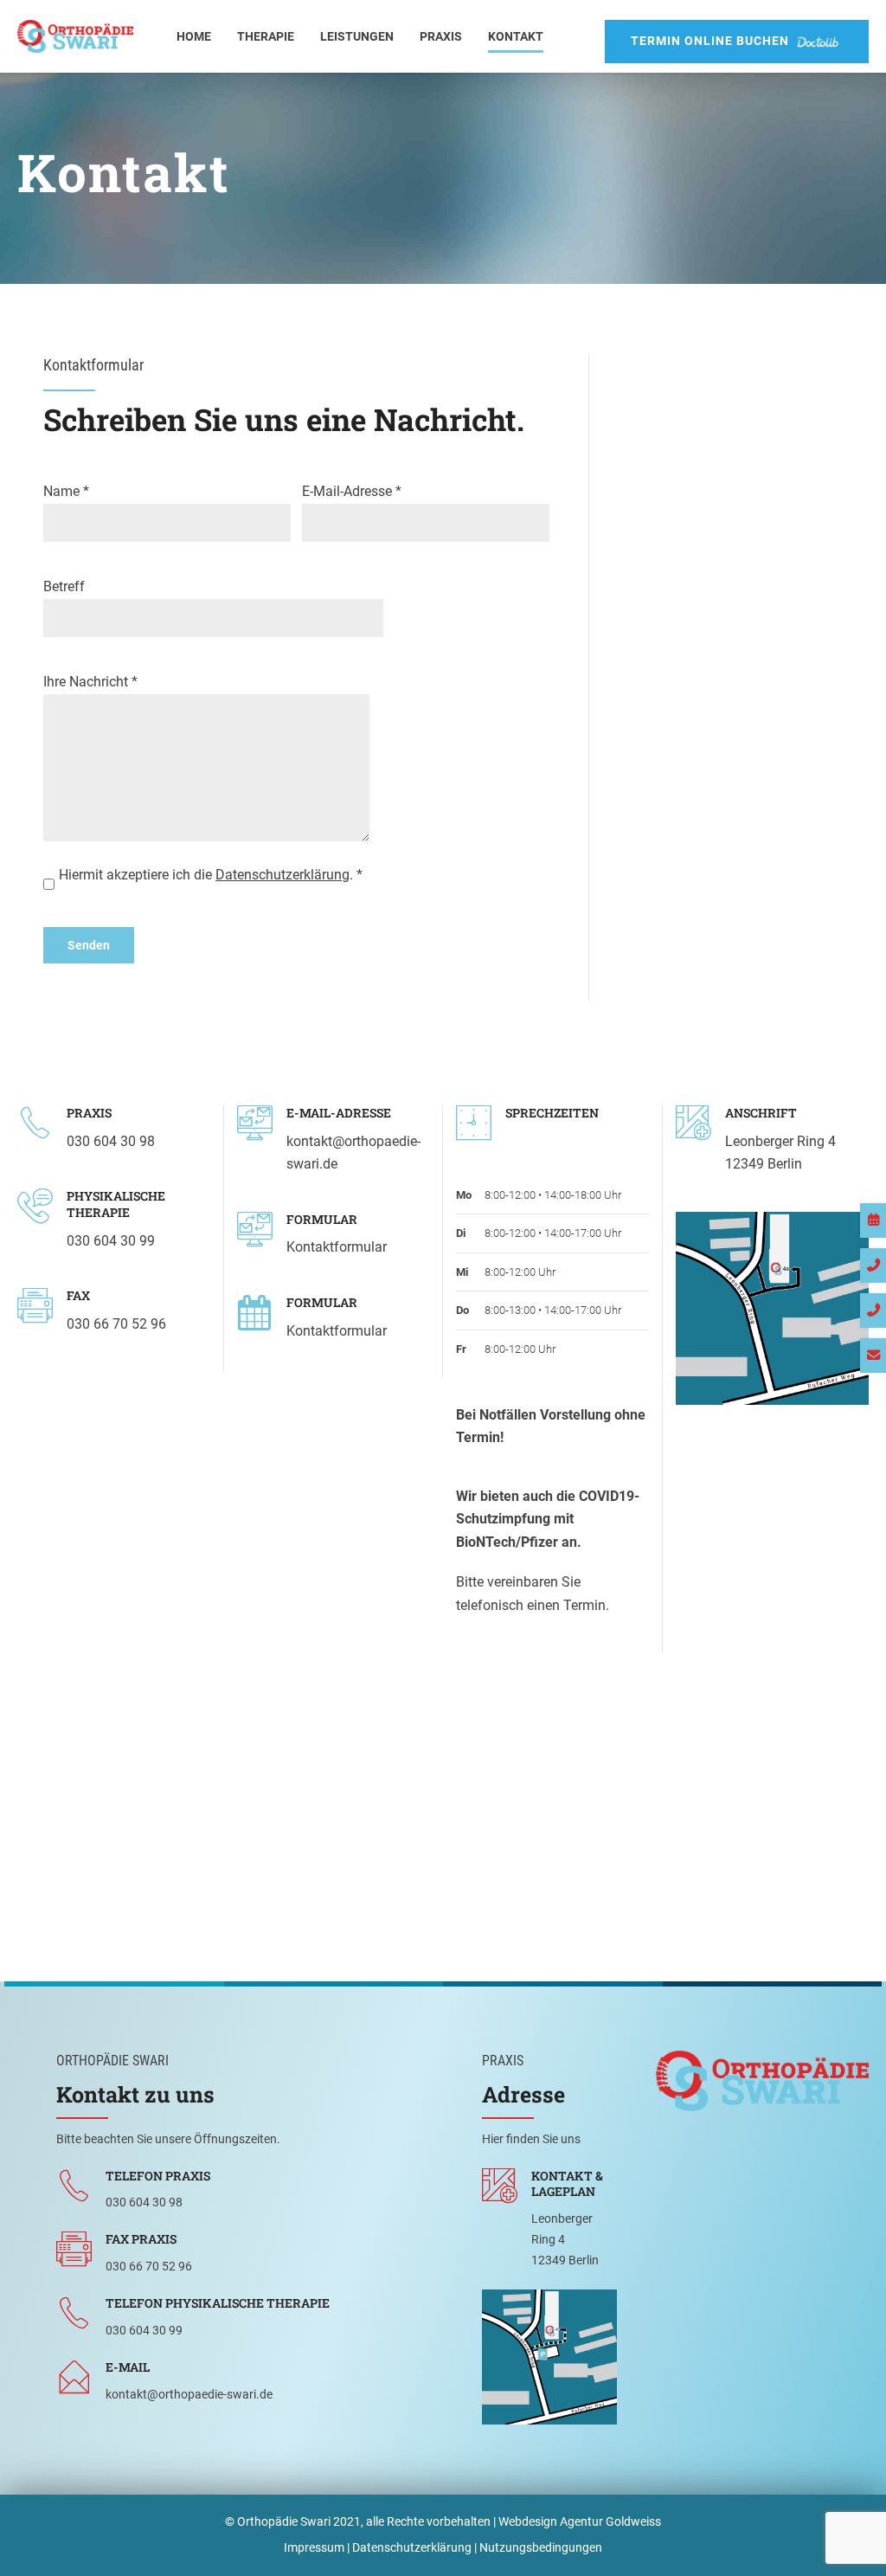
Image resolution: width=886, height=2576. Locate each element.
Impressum (314, 2547)
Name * (66, 492)
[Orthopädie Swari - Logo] (762, 2081)
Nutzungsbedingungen (541, 2547)
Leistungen (357, 36)
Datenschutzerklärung (282, 875)
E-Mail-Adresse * (352, 492)
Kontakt (516, 36)
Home (194, 36)
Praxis (441, 36)
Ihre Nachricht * (90, 682)
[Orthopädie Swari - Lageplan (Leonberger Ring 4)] (549, 2357)
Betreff (64, 587)
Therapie (266, 36)
